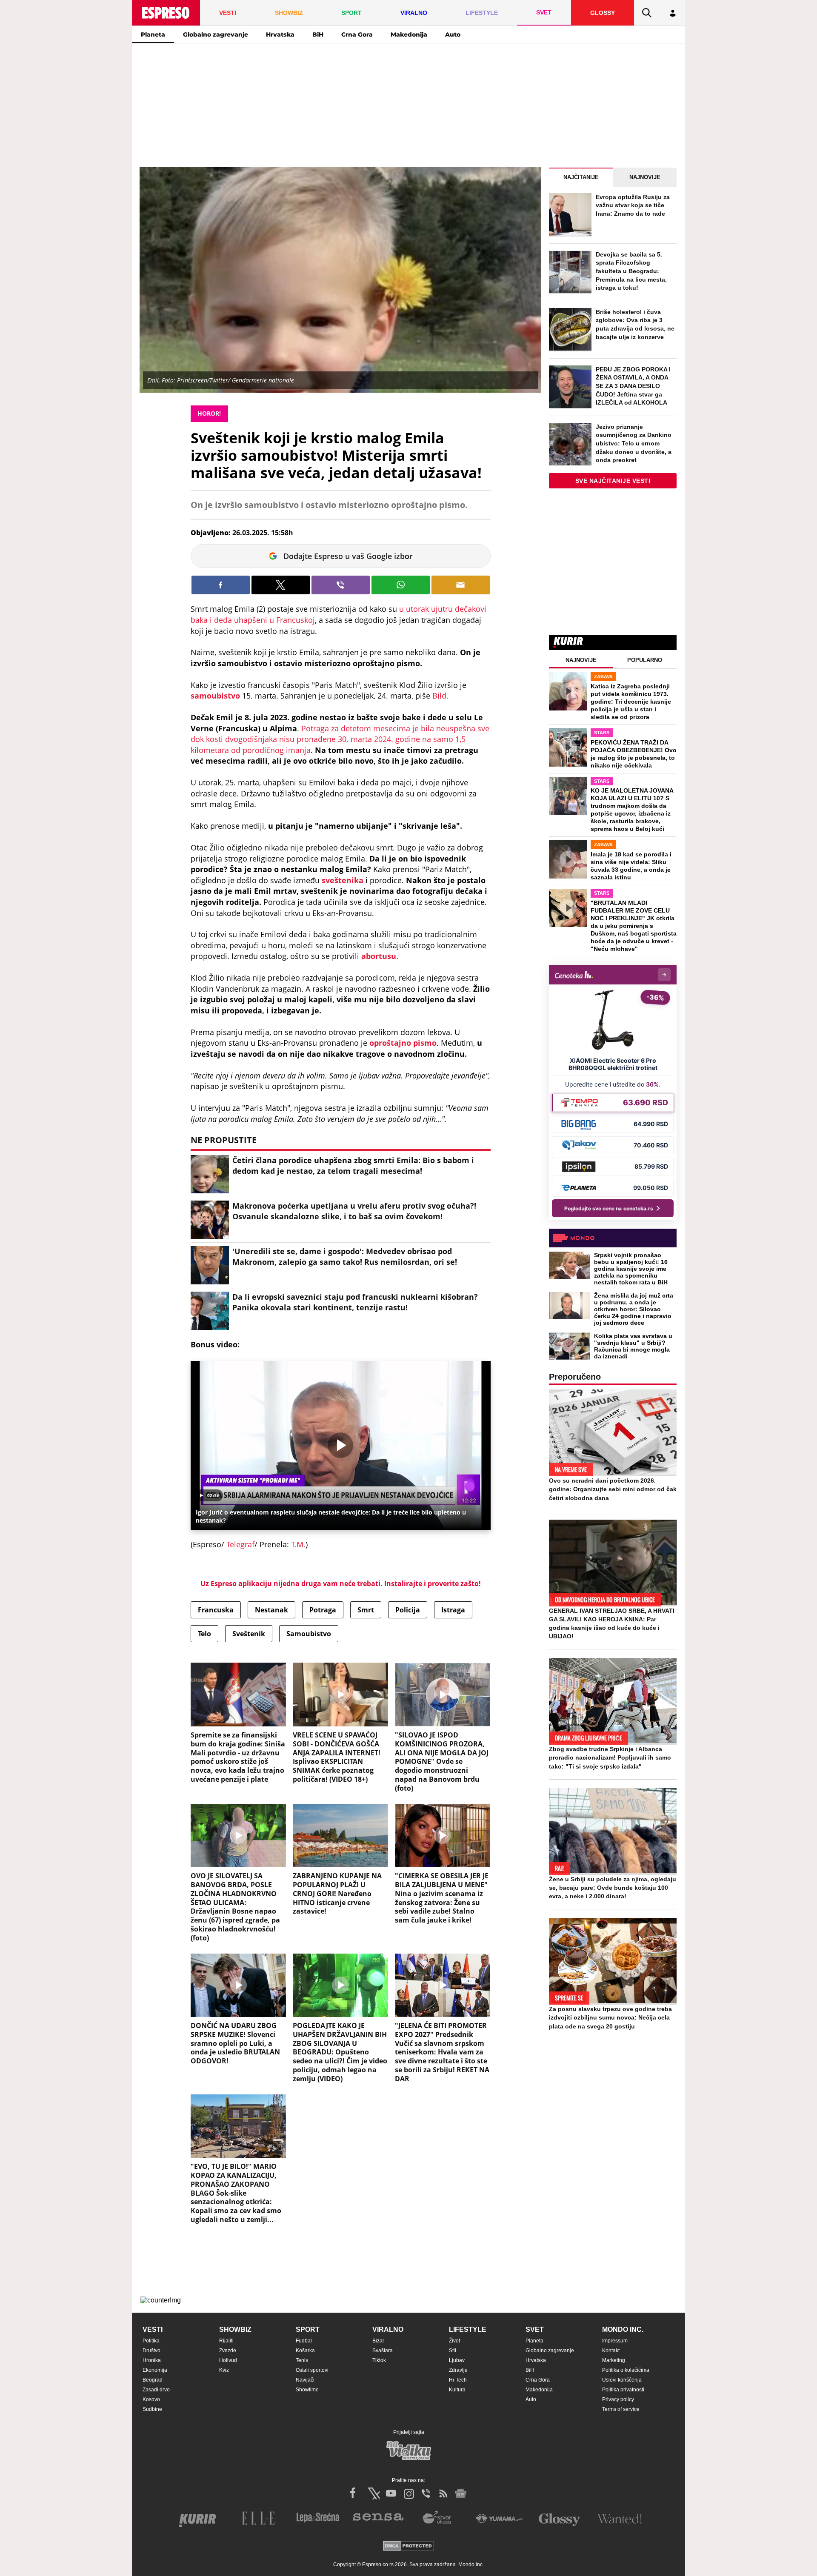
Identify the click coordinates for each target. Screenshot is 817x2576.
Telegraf (240, 1544)
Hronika (152, 2360)
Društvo (151, 2351)
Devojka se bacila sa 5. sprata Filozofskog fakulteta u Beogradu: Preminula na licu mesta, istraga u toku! (631, 271)
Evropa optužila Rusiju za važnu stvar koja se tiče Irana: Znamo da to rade (633, 205)
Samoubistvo (309, 1634)
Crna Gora (357, 34)
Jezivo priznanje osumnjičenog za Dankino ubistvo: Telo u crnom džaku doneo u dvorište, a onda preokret (634, 443)
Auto (453, 34)
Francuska (216, 1610)
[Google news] (461, 2493)
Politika (151, 2341)
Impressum (615, 2341)
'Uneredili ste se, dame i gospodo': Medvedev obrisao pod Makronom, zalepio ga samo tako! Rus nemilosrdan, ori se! (345, 1257)
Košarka (305, 2351)
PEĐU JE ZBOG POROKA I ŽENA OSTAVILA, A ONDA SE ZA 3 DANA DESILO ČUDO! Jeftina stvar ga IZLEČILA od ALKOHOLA (633, 386)
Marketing (614, 2360)
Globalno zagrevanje (216, 34)
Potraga (323, 1610)
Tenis (302, 2360)
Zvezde (228, 2351)
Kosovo (151, 2399)
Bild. (440, 696)
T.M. (297, 1544)
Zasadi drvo (156, 2390)
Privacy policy (618, 2399)
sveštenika (344, 880)
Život (454, 2341)
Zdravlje (458, 2370)
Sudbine (152, 2409)
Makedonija (409, 34)
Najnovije (645, 177)
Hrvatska (280, 34)
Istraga (453, 1610)
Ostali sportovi (312, 2370)
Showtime (307, 2390)
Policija (408, 1610)
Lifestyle (468, 2329)
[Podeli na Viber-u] (341, 585)
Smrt (366, 1610)
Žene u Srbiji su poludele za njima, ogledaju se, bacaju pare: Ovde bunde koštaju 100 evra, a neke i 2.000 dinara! (613, 1888)
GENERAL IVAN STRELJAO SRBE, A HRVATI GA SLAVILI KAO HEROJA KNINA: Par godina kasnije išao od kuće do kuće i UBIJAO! (612, 1623)
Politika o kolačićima (626, 2370)
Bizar (378, 2341)
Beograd (153, 2380)
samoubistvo (216, 696)
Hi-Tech (458, 2380)
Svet (535, 2329)
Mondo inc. (623, 2329)
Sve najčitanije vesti (613, 481)
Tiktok (379, 2360)
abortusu (379, 956)
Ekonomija (155, 2370)
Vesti (153, 2329)
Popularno (645, 660)
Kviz (224, 2370)
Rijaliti (226, 2341)
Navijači (305, 2380)
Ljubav (457, 2360)
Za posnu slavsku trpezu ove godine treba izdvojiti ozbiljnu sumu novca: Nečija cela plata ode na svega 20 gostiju (610, 2017)
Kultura (457, 2390)
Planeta (153, 34)
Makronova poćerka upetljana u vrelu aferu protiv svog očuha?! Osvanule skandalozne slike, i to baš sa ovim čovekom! (354, 1211)
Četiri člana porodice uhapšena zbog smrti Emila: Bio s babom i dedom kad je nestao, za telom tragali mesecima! (353, 1165)
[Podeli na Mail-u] (461, 585)
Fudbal (304, 2341)
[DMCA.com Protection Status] (408, 2546)
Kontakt (611, 2351)
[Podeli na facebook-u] (221, 585)
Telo (204, 1634)
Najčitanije (581, 177)
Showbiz (235, 2329)
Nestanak (271, 1610)
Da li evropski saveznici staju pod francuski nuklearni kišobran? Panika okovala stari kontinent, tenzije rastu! (355, 1302)
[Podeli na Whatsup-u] (401, 585)
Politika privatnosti (623, 2390)
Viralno (388, 2329)
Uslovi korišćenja (622, 2380)
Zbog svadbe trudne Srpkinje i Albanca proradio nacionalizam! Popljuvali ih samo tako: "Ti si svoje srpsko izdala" (610, 1757)
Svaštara (383, 2351)
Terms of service (621, 2409)
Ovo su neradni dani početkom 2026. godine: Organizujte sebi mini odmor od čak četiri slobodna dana (613, 1489)
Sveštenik (249, 1634)
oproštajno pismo (403, 1043)
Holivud (228, 2360)
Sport (308, 2329)
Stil (453, 2351)
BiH (318, 34)
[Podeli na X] (281, 585)
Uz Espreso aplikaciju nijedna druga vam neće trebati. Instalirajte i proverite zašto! (341, 1583)
